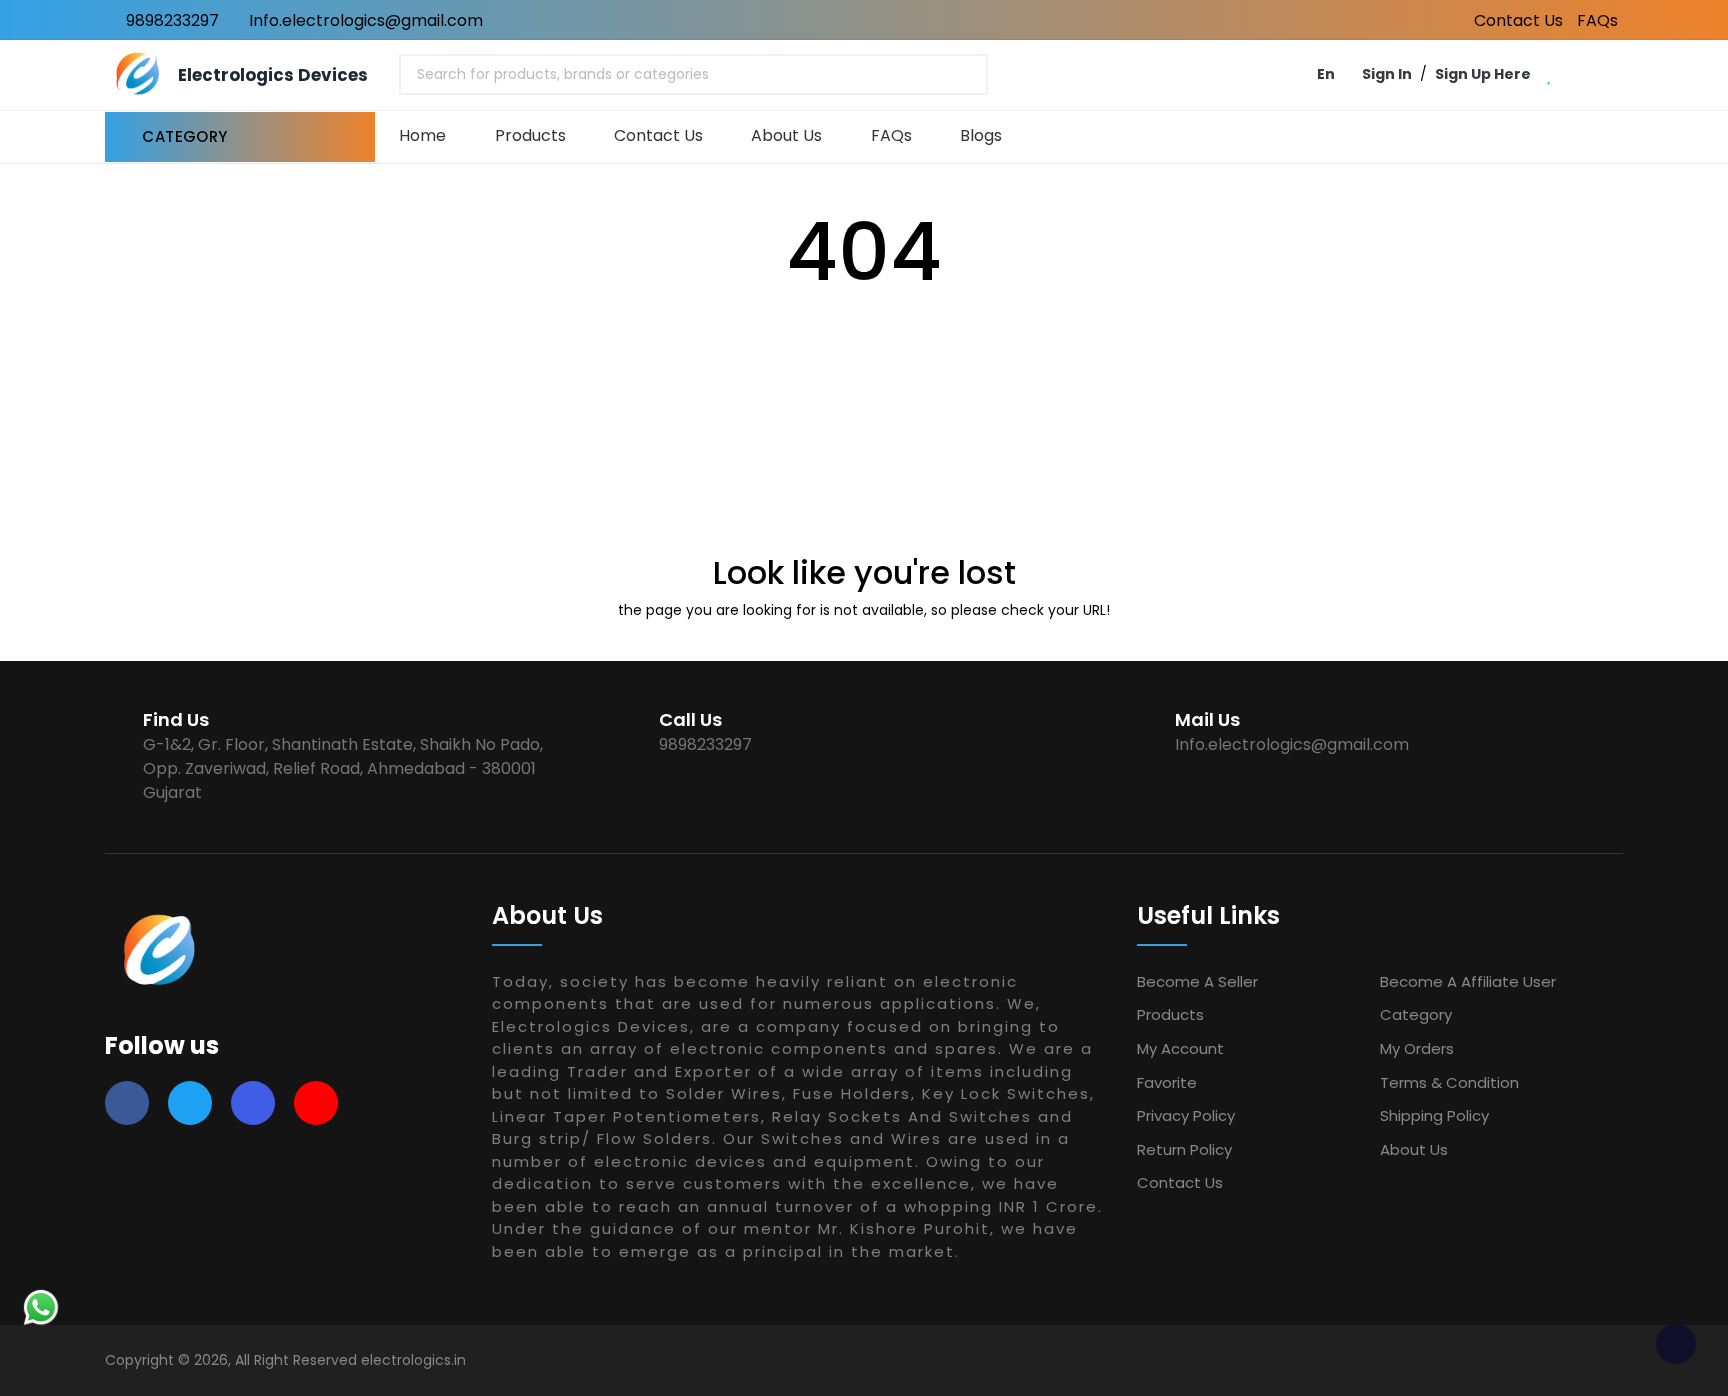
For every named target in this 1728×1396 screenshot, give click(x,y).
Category (1416, 1014)
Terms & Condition (1449, 1082)
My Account (1180, 1048)
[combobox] (694, 74)
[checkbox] (1676, 1344)
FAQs (1597, 20)
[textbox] (559, 74)
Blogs (981, 135)
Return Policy (1184, 1149)
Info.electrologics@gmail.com (364, 20)
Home (422, 135)
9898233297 (170, 20)
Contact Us (1518, 20)
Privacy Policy (1186, 1115)
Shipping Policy (1434, 1115)
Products (530, 135)
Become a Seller (1197, 981)
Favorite (1167, 1082)
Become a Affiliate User (1468, 981)
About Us (786, 135)
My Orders (1417, 1048)
